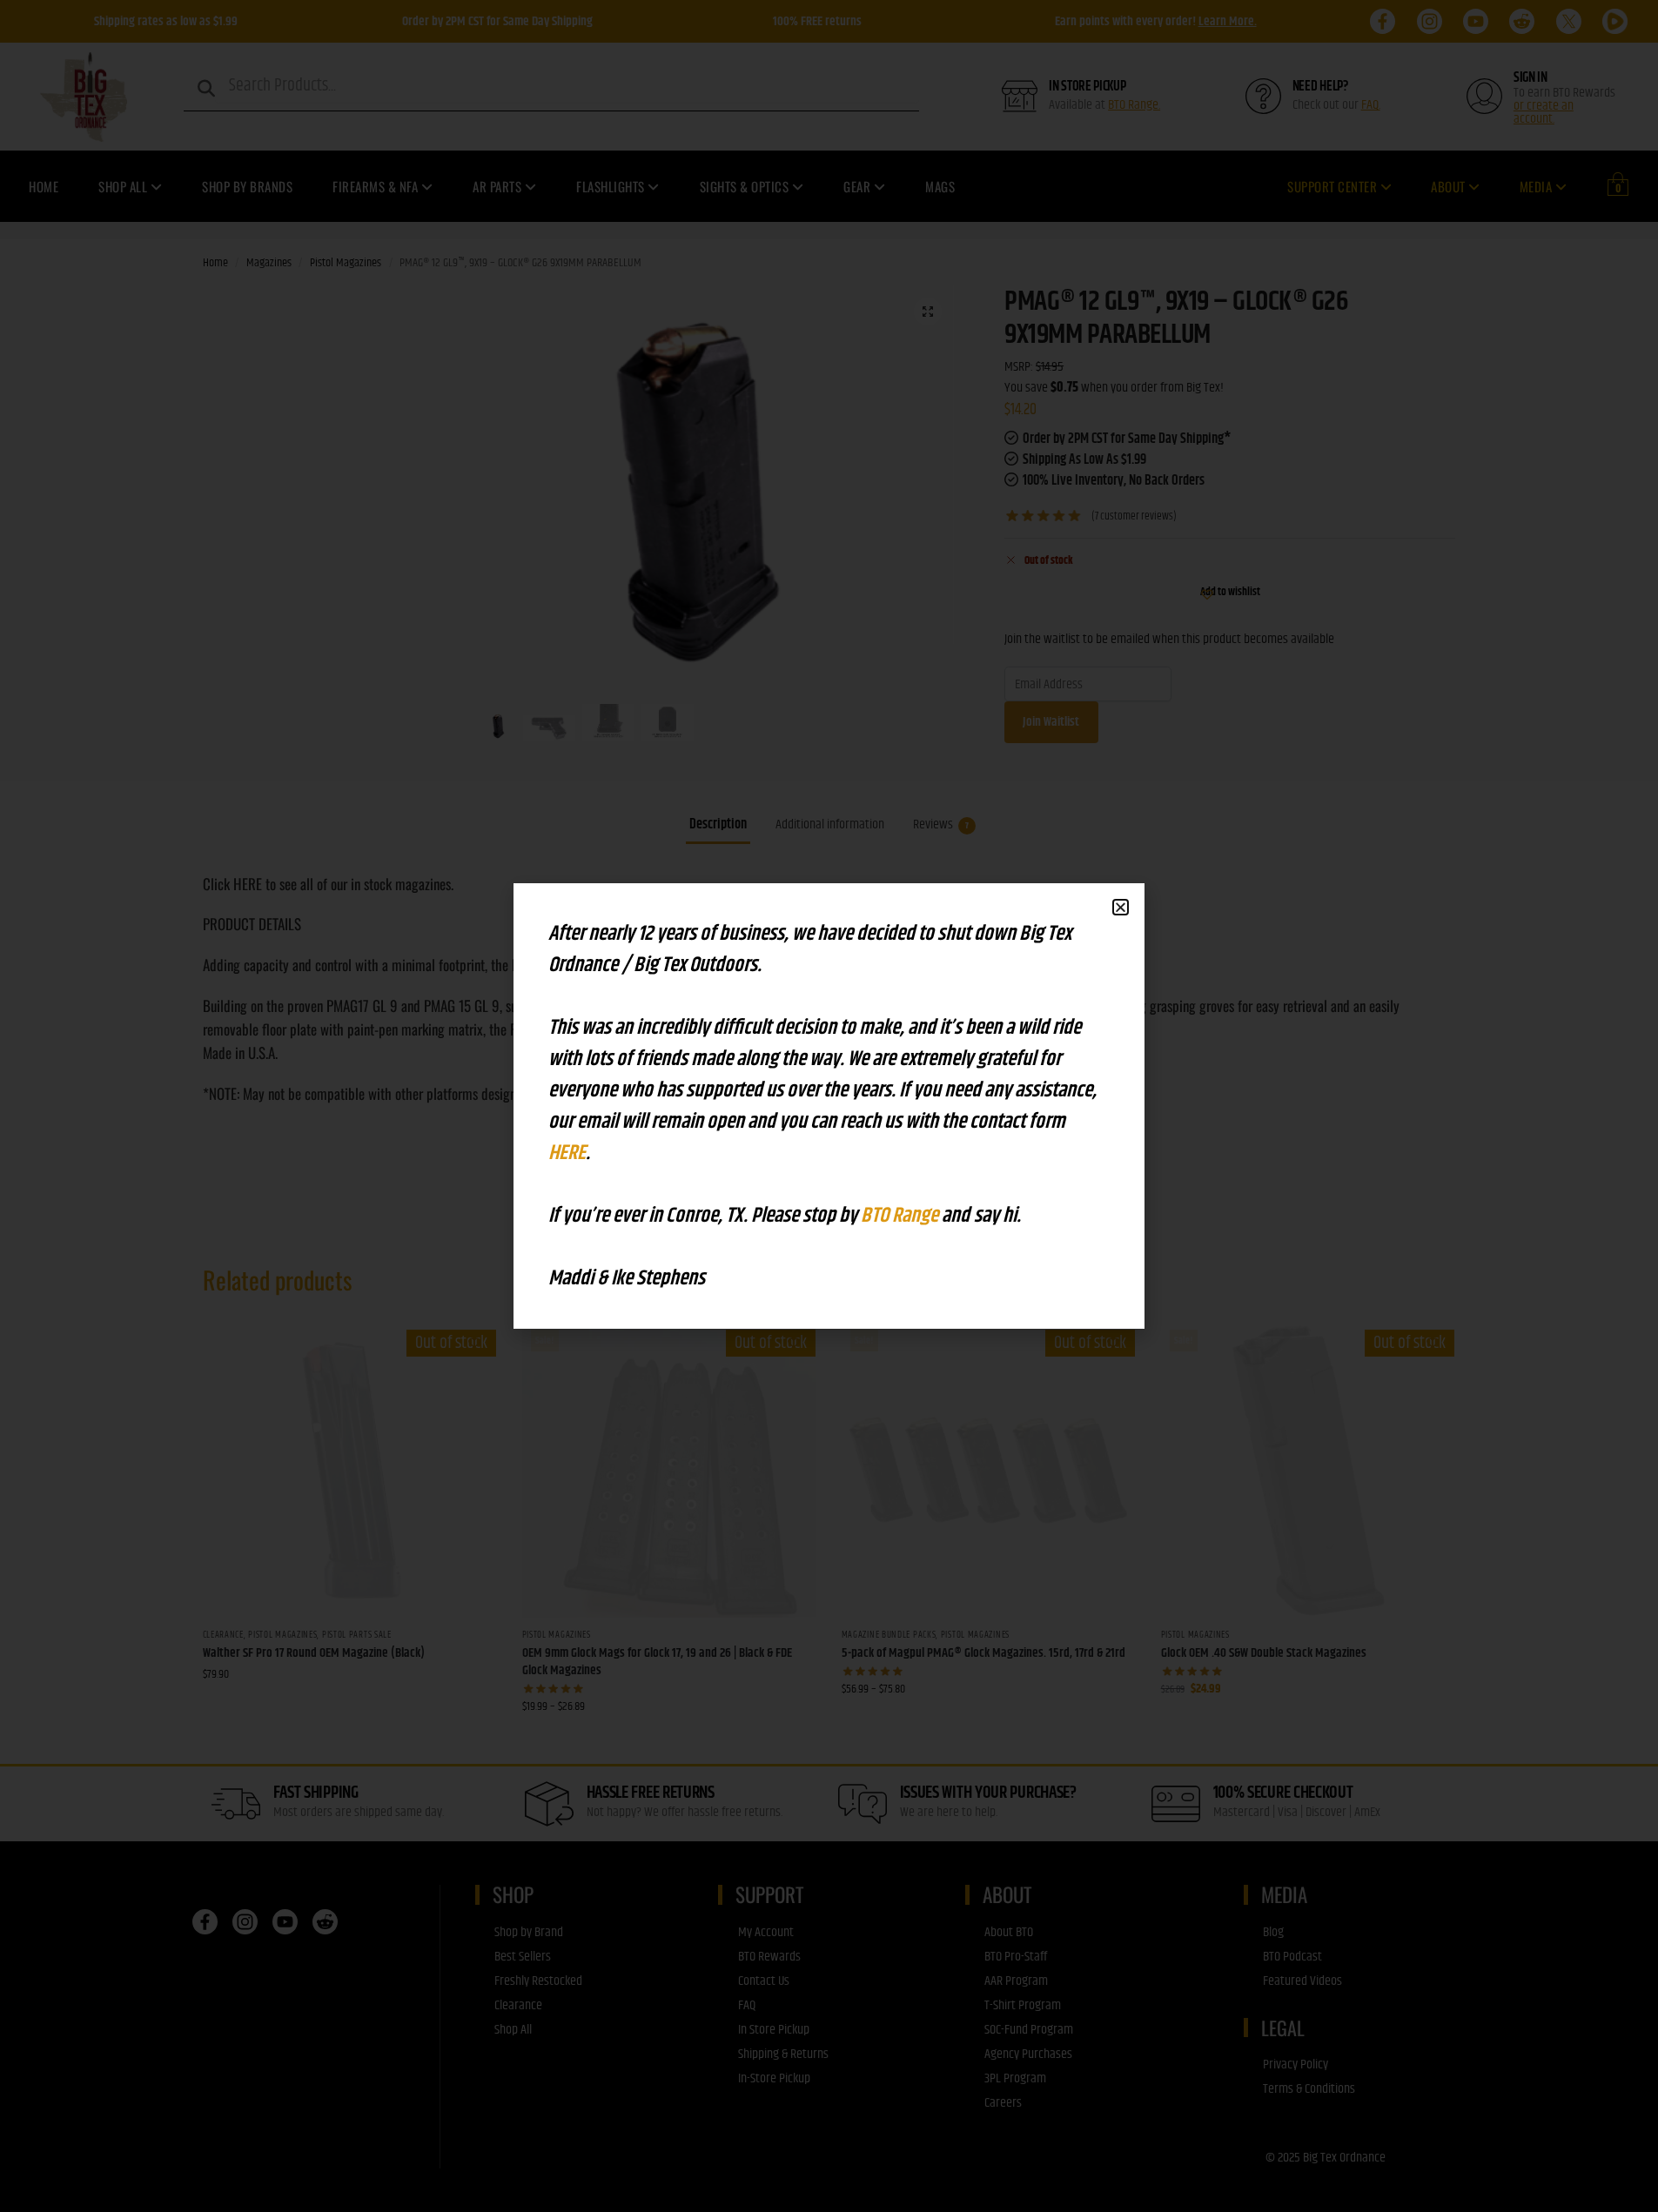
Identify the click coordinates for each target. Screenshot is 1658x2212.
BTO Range (901, 1216)
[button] (1121, 907)
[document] (829, 1106)
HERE (567, 1153)
